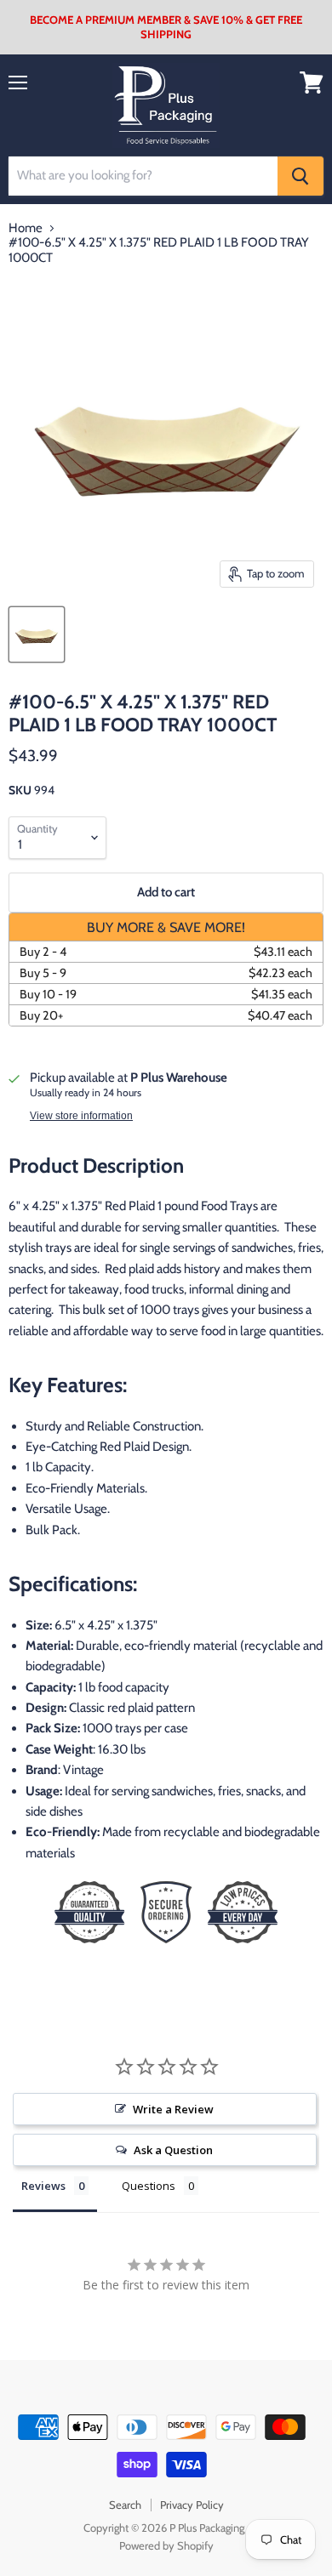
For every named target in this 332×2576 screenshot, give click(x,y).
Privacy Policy (192, 2505)
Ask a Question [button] (173, 2150)
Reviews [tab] (43, 2186)
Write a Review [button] (173, 2109)
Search (125, 2505)
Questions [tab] (149, 2186)
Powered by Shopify (166, 2545)
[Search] (301, 176)
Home (26, 228)
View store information (81, 1116)
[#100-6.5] (37, 634)
